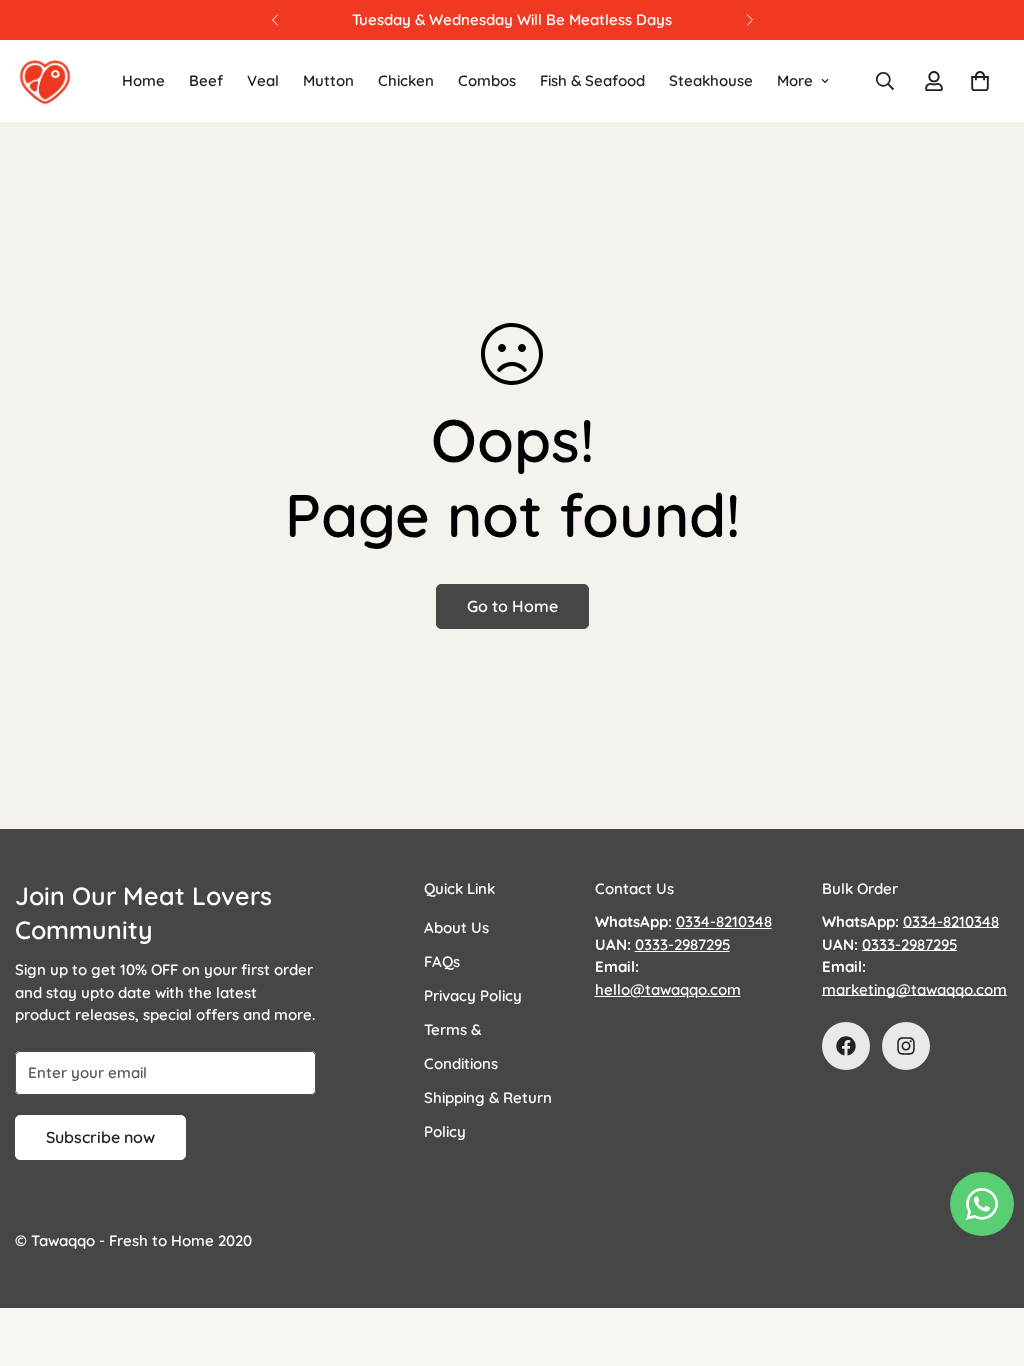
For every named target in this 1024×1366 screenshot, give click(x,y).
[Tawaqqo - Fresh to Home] (45, 81)
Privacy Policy (473, 995)
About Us (456, 927)
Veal (263, 80)
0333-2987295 (909, 944)
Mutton (328, 80)
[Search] (885, 81)
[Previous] (274, 20)
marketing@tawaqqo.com (914, 989)
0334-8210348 (951, 921)
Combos (487, 80)
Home (143, 80)
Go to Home (512, 606)
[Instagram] (906, 1046)
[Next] (749, 20)
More (795, 80)
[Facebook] (846, 1046)
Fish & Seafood (592, 80)
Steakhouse (711, 80)
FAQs (442, 961)
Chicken (406, 80)
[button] (980, 81)
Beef (206, 80)
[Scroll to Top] (985, 1257)
